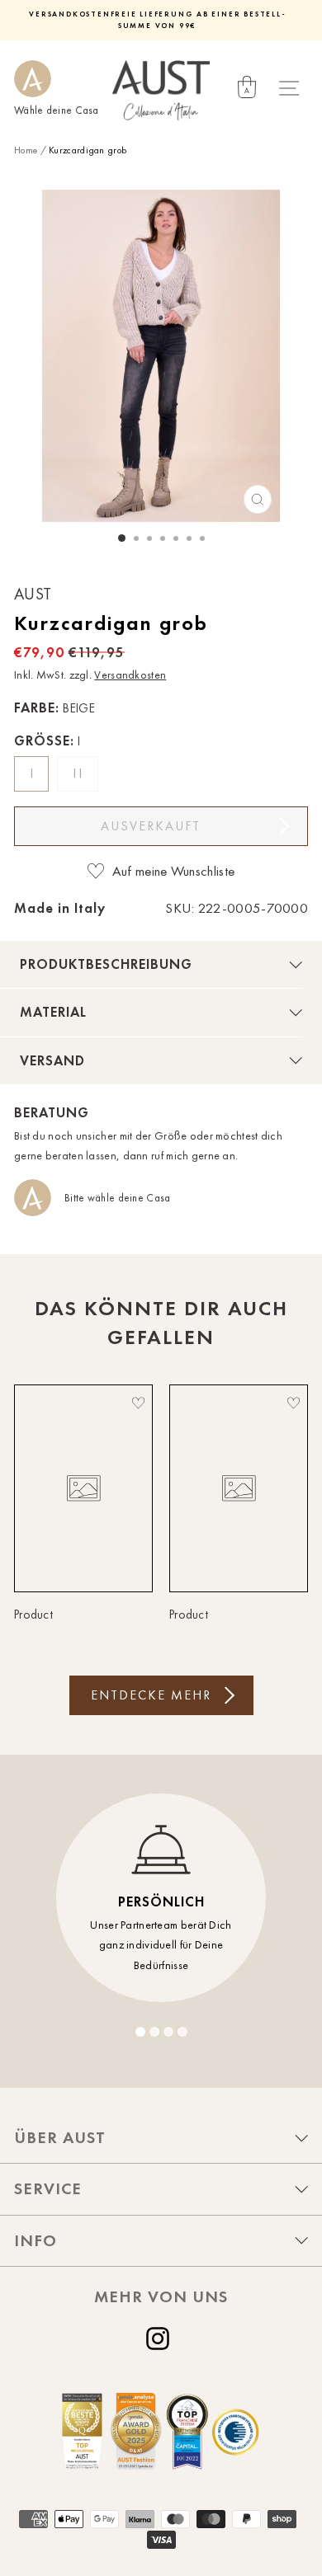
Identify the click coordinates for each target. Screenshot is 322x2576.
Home (26, 150)
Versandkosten (130, 675)
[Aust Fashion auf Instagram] (161, 2339)
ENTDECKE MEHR (151, 1695)
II (80, 773)
